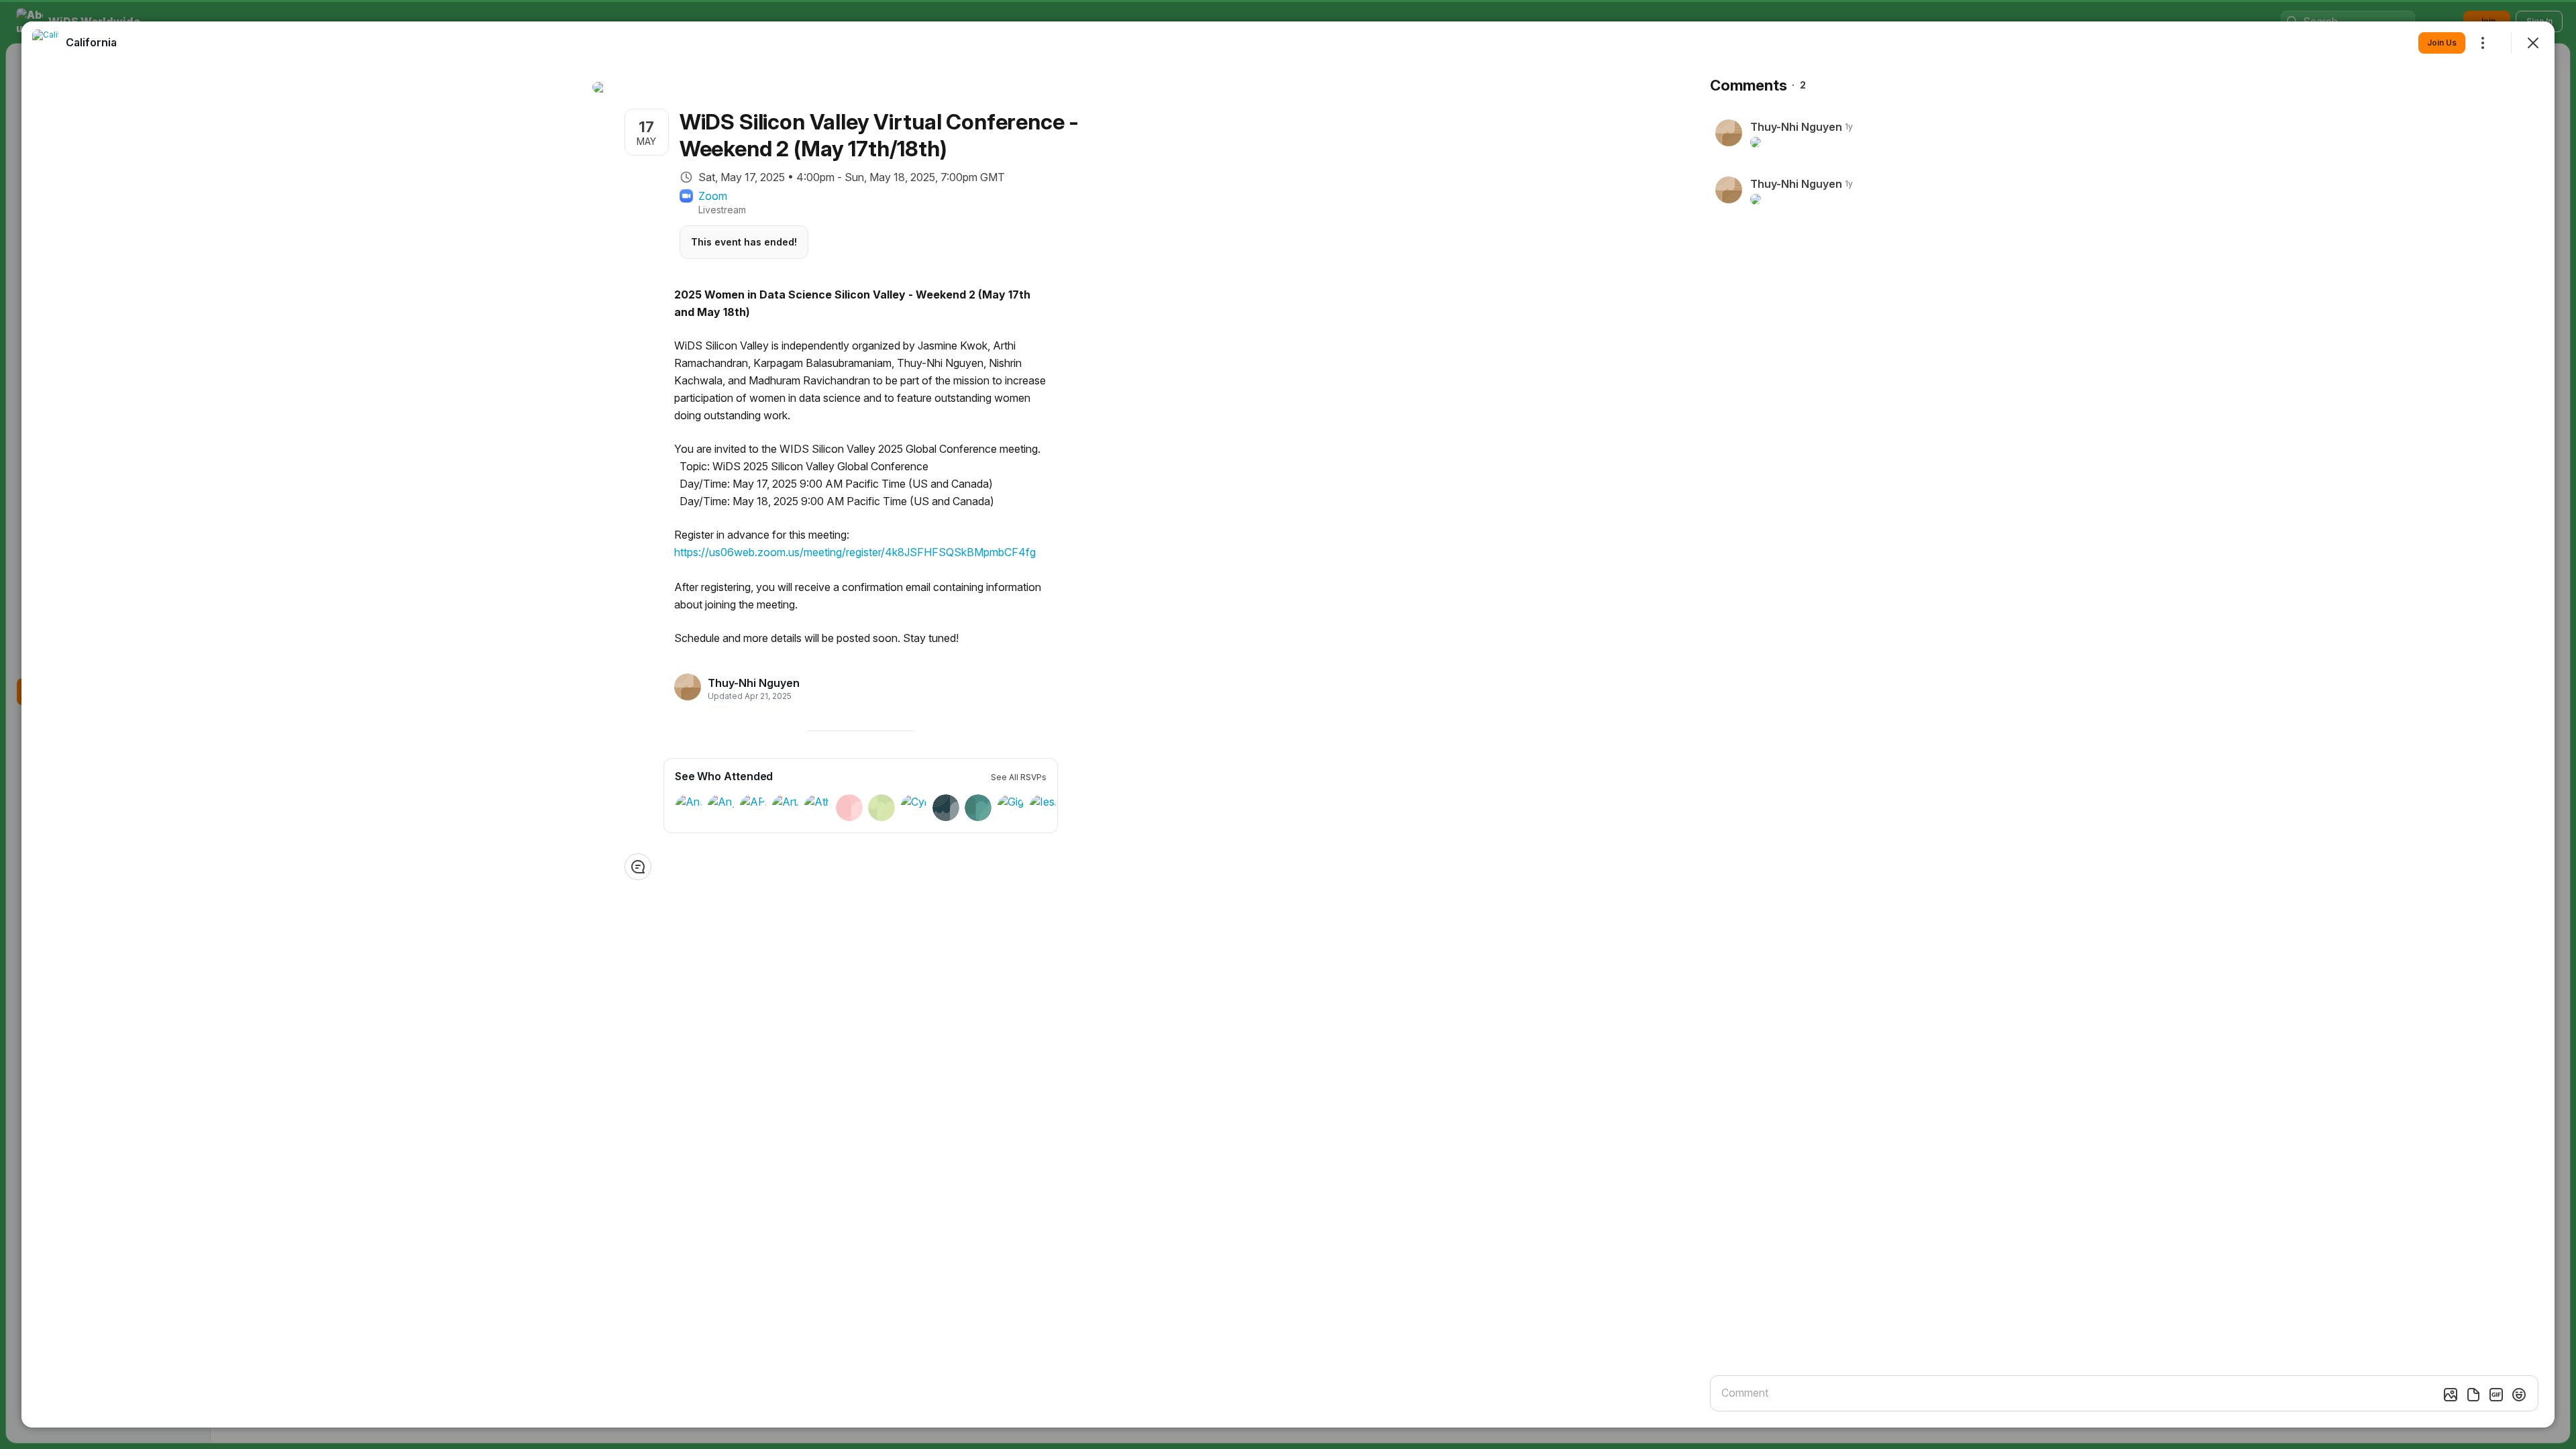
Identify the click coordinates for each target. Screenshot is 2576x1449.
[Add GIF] (2496, 1395)
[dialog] (1288, 724)
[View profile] (46, 43)
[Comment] (638, 867)
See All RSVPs (1019, 777)
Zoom (713, 196)
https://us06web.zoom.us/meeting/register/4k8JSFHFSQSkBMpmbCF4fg (855, 552)
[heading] (754, 683)
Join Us (2442, 43)
